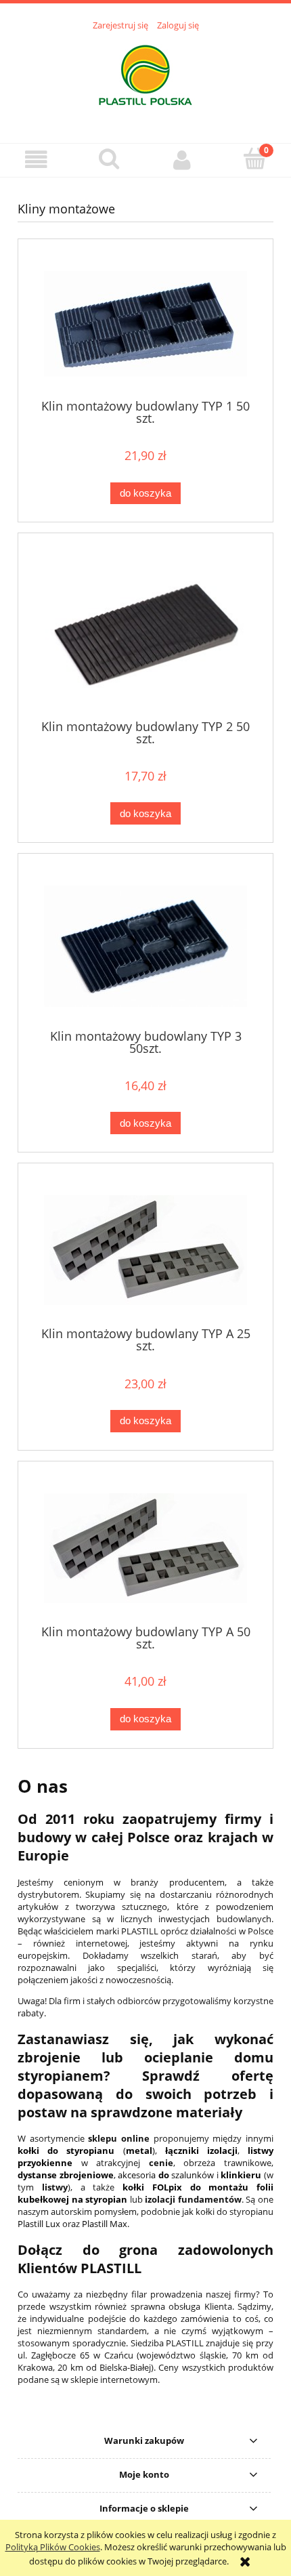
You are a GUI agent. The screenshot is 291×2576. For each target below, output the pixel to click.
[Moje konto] (182, 160)
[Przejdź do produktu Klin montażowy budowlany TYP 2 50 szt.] (145, 631)
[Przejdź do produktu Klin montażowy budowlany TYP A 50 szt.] (145, 1548)
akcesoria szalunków (166, 2175)
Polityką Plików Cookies (53, 2547)
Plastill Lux (39, 2224)
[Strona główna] (145, 79)
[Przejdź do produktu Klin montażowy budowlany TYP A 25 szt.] (145, 1250)
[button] (37, 160)
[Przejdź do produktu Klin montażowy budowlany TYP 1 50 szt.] (145, 324)
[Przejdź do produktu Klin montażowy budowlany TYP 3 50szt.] (145, 946)
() (86, 2151)
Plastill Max (105, 2224)
